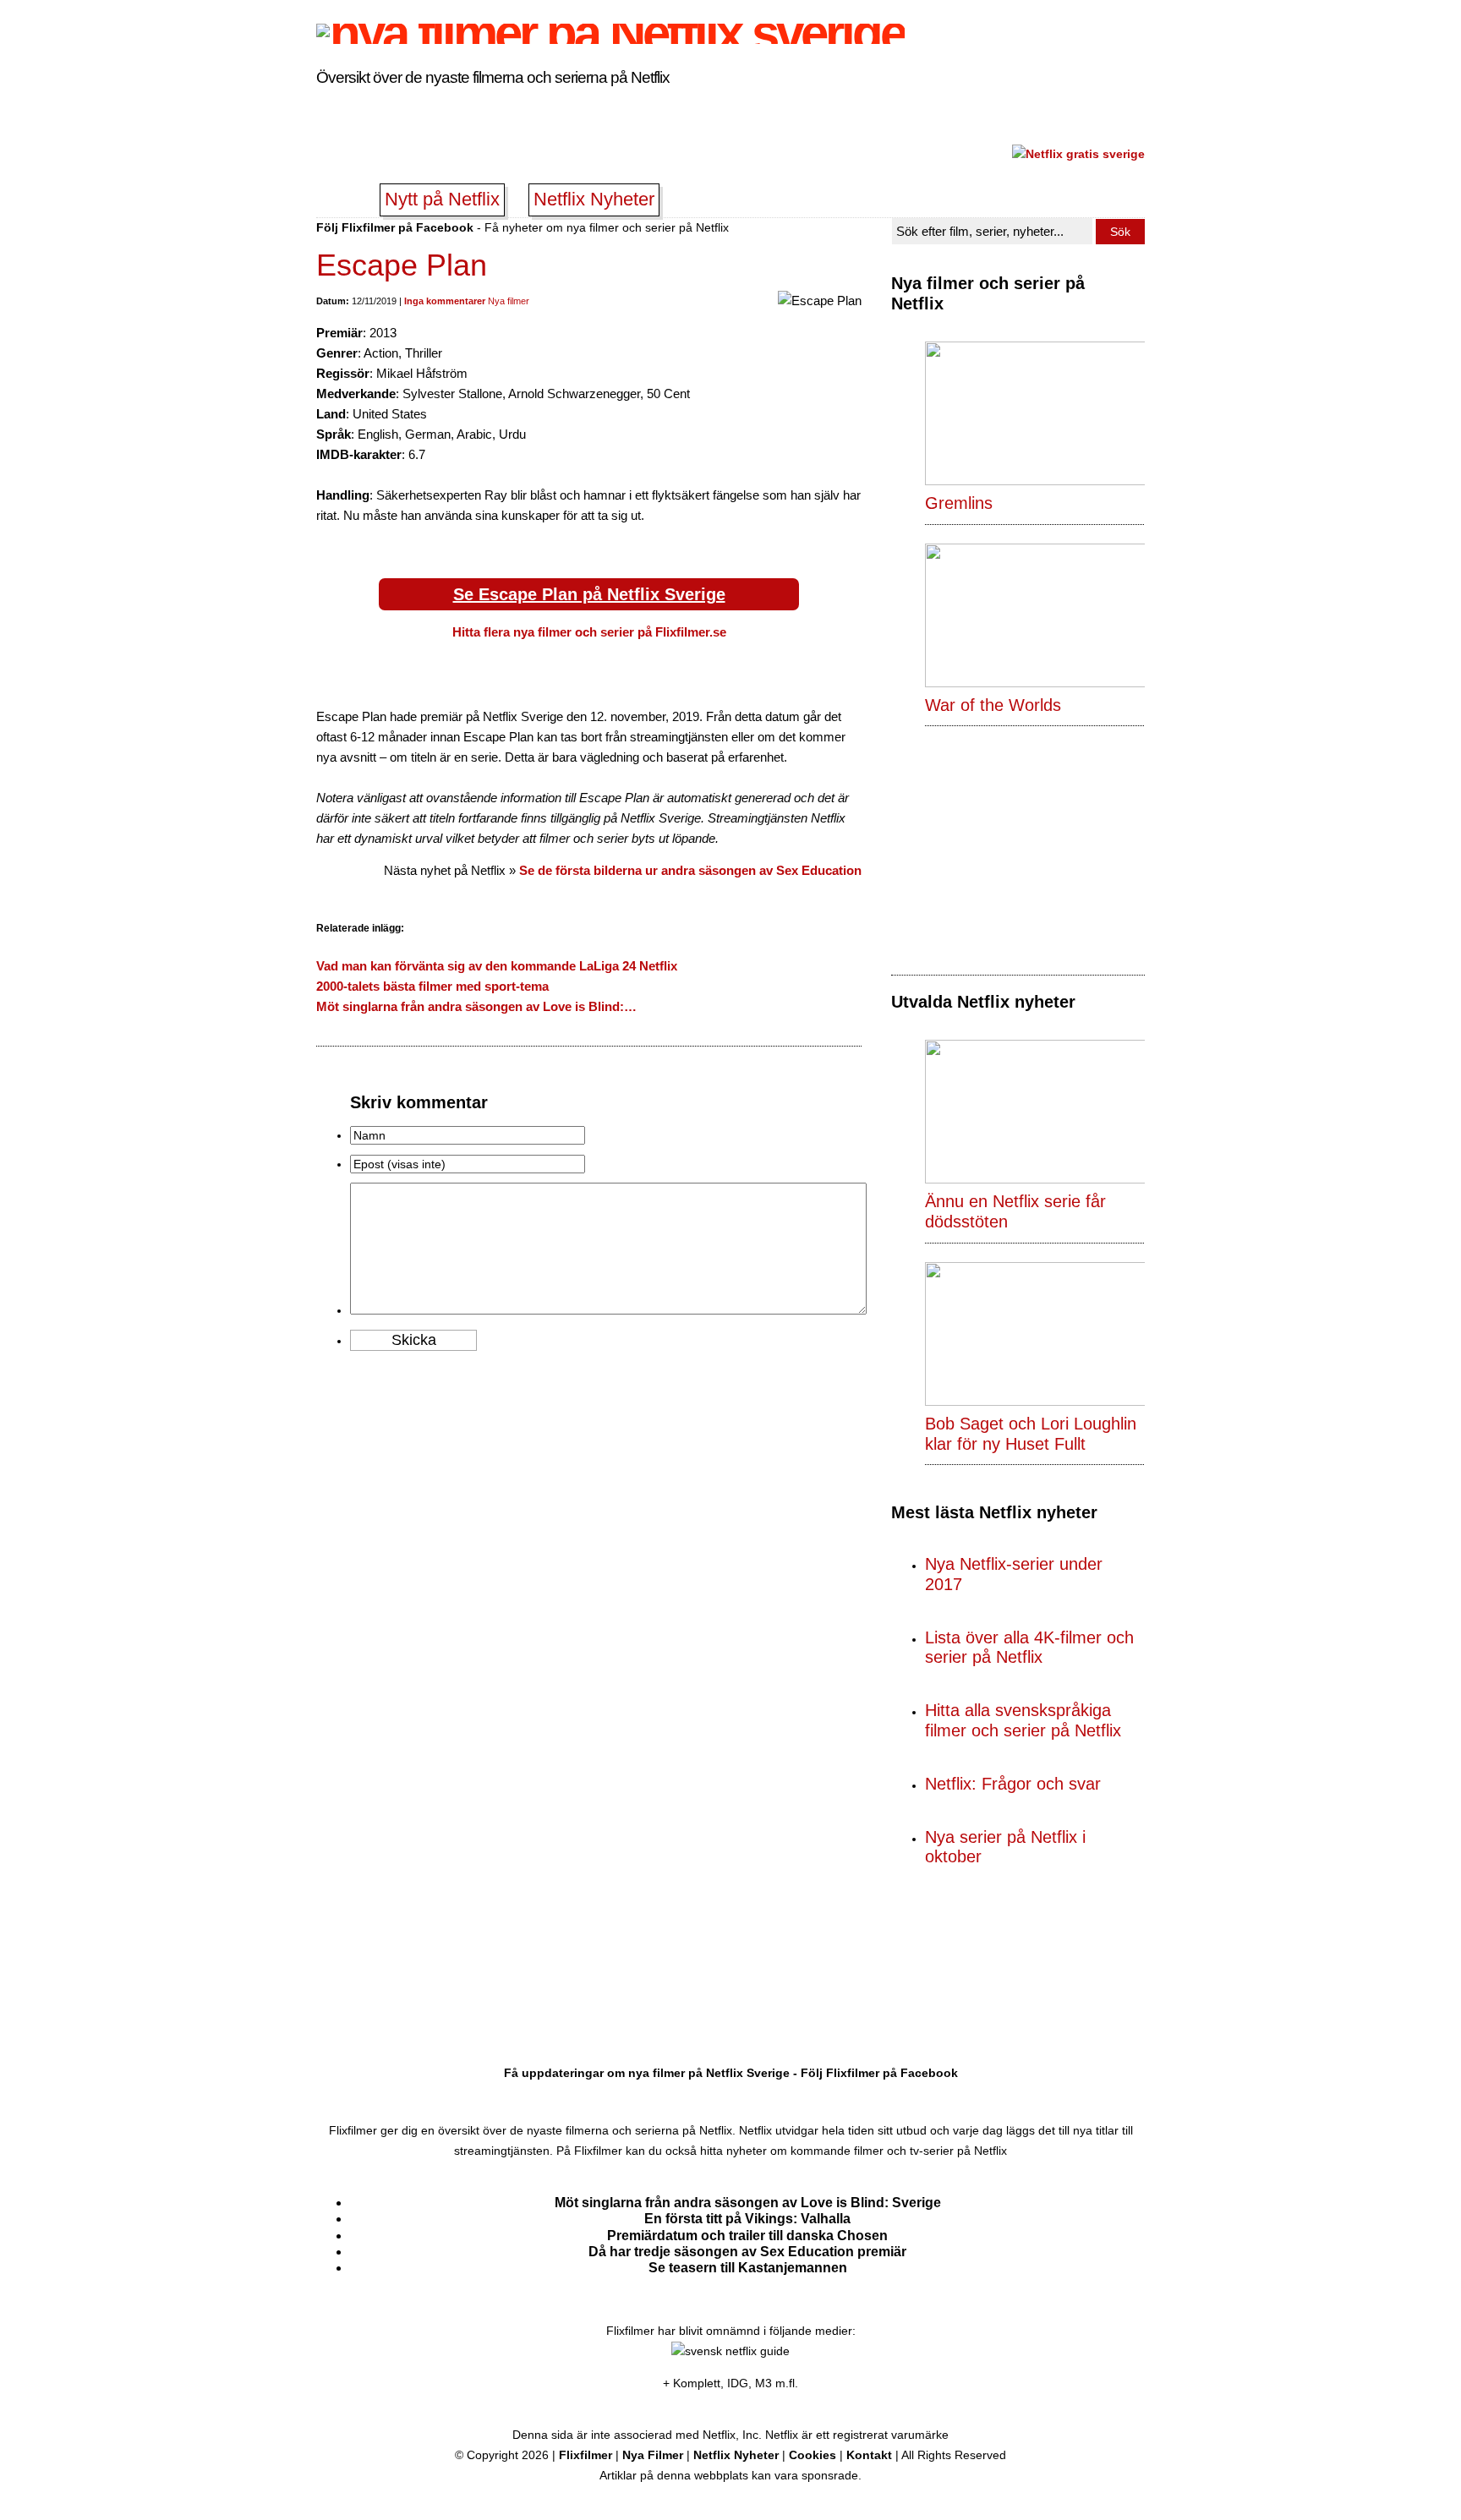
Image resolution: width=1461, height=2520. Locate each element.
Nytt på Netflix (442, 199)
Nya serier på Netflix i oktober (1005, 1847)
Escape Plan (402, 265)
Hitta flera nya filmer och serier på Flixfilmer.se (589, 632)
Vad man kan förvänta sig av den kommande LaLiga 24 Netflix (497, 966)
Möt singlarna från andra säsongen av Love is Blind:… (476, 1006)
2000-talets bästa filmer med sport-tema (432, 986)
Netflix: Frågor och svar (1013, 1784)
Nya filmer (509, 301)
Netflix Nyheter (594, 199)
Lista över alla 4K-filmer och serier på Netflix (1029, 1648)
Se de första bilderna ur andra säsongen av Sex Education (690, 870)
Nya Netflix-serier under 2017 (1014, 1574)
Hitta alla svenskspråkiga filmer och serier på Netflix (1023, 1720)
